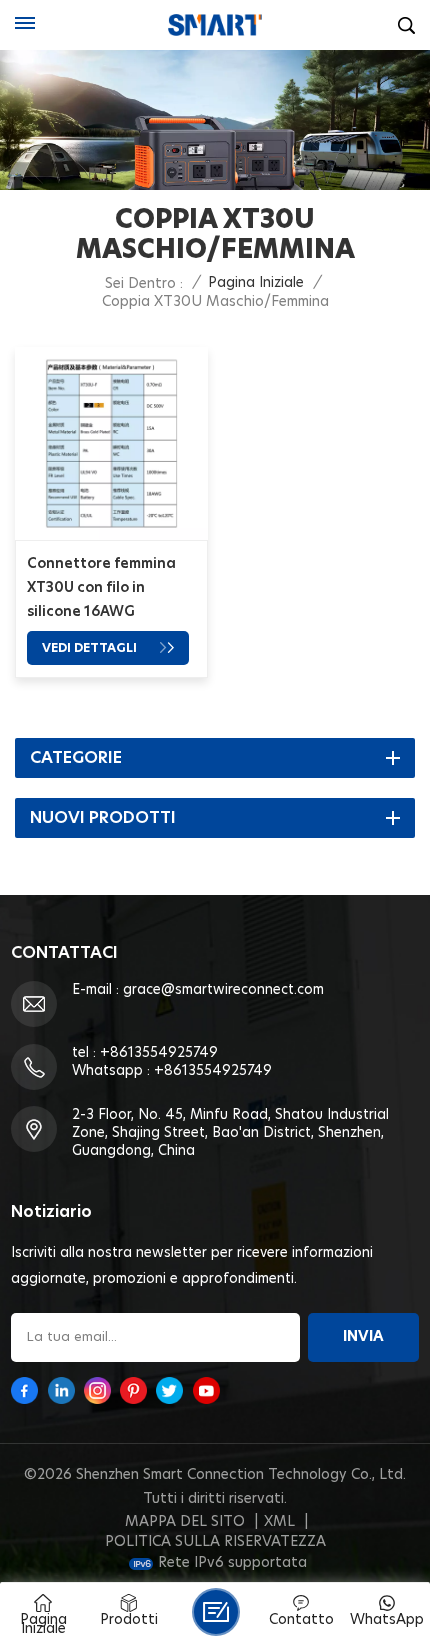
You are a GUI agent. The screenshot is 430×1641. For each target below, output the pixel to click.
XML (279, 1522)
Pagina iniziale (256, 283)
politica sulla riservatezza (215, 1542)
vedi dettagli (91, 648)
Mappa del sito (185, 1522)
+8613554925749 (159, 1053)
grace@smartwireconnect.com (223, 990)
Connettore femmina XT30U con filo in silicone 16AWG (101, 588)
